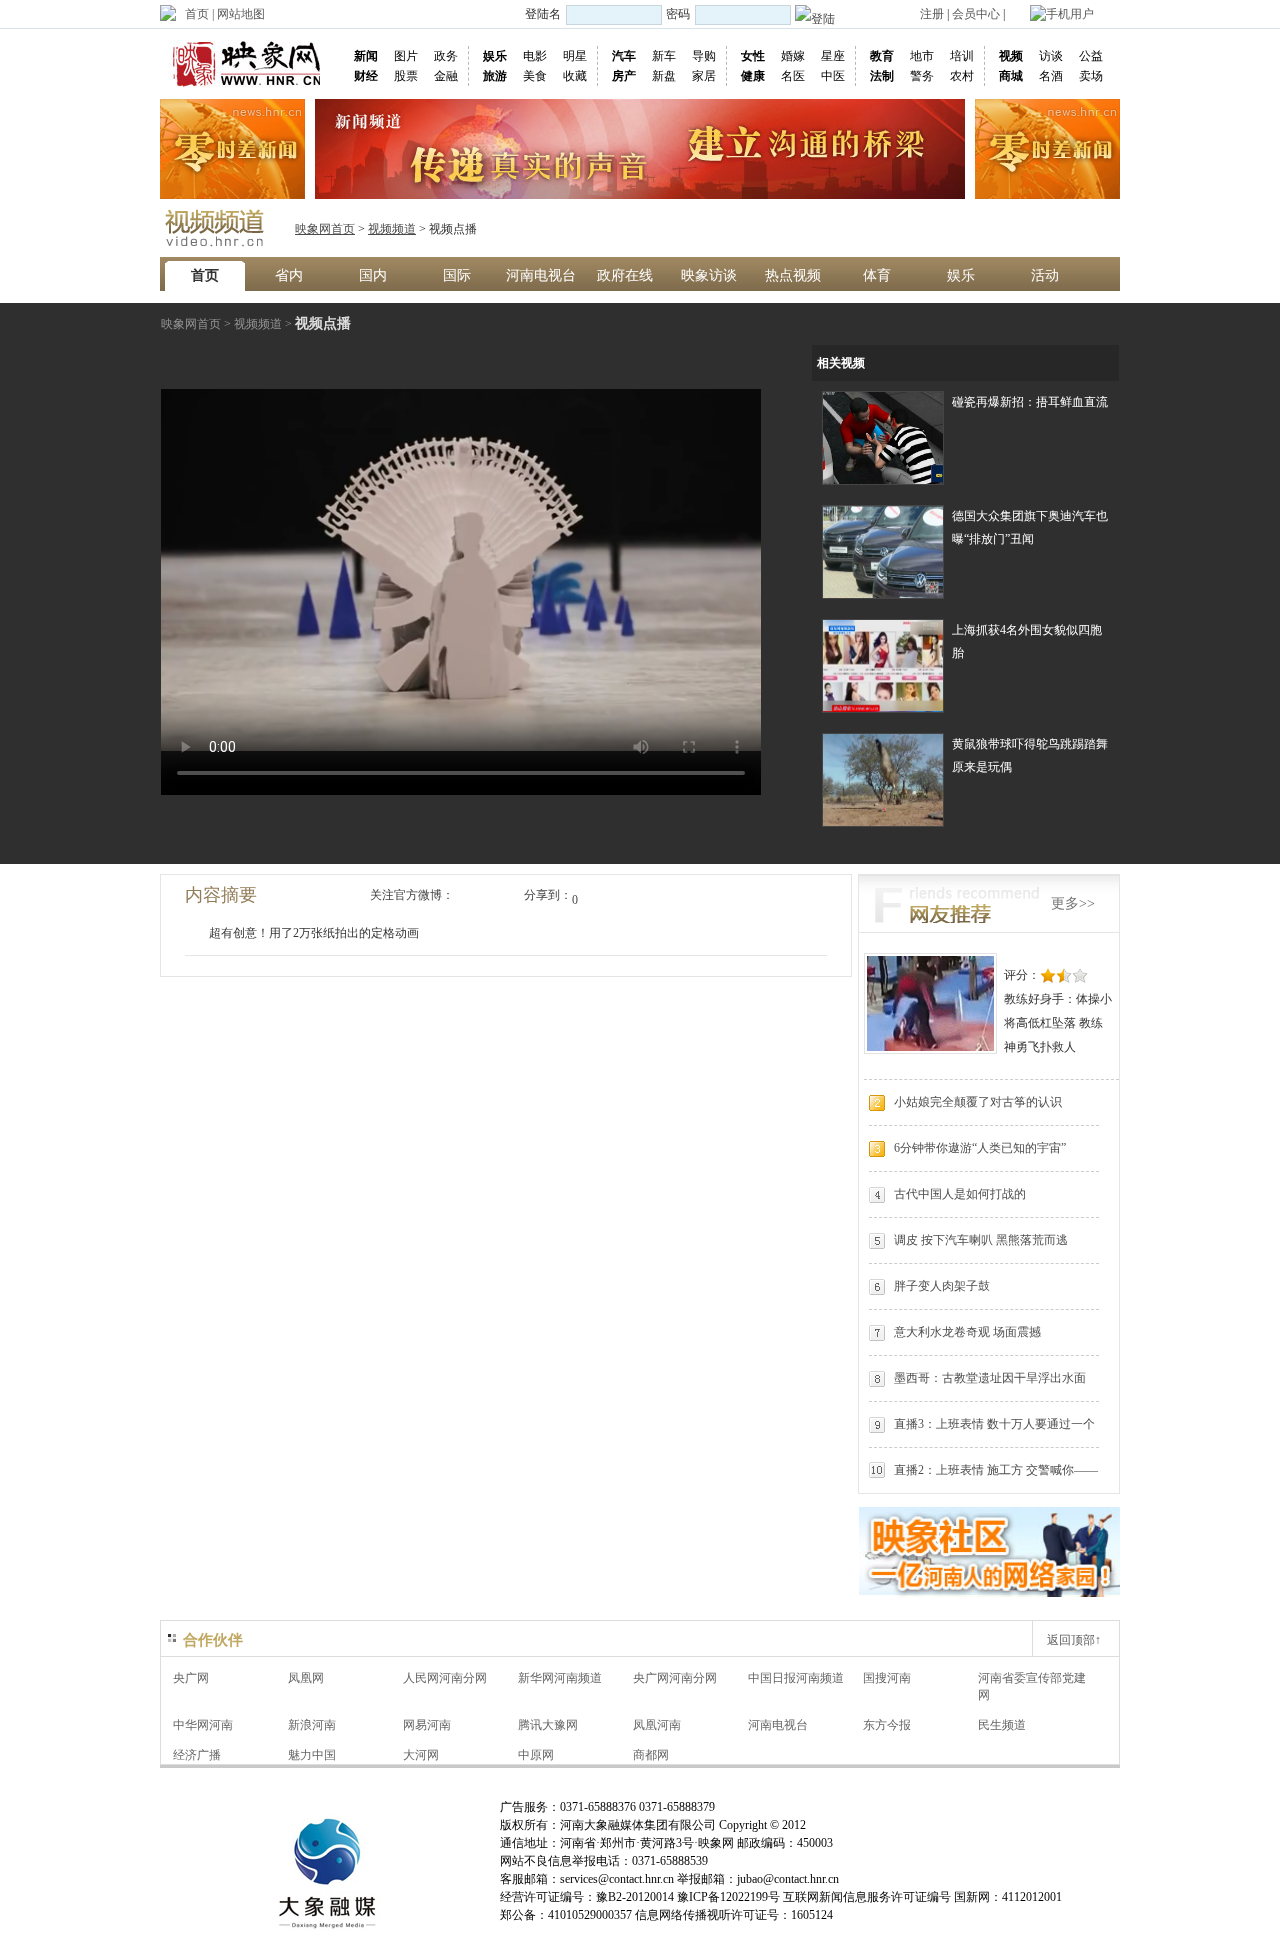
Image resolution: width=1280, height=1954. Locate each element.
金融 (446, 76)
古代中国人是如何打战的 (960, 1194)
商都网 (651, 1755)
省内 (289, 275)
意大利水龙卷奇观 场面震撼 (967, 1332)
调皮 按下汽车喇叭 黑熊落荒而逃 (981, 1240)
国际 (457, 275)
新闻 (366, 56)
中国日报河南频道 (796, 1678)
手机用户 (1070, 14)
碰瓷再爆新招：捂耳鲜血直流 (1030, 402)
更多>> (1073, 903)
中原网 (536, 1755)
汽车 (624, 56)
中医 (833, 76)
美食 (535, 76)
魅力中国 (312, 1755)
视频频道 (392, 229)
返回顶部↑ (1074, 1640)
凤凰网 (306, 1678)
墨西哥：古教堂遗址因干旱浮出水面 (990, 1378)
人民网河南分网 (445, 1678)
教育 (882, 56)
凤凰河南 (657, 1725)
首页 (197, 14)
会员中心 (976, 14)
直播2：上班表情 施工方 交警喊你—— (996, 1470)
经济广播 (197, 1755)
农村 (962, 76)
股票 (406, 76)
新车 (664, 56)
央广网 (191, 1678)
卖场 (1091, 76)
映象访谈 (709, 275)
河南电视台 (541, 275)
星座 (833, 56)
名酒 (1051, 76)
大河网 (421, 1755)
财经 (366, 76)
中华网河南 (203, 1725)
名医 (793, 76)
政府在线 (625, 275)
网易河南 (427, 1725)
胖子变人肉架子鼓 (942, 1286)
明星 (575, 56)
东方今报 (887, 1725)
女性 (753, 56)
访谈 (1051, 56)
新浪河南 (312, 1725)
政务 (446, 56)
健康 (753, 76)
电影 (535, 56)
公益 (1091, 56)
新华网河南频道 (560, 1678)
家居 (704, 76)
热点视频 (793, 275)
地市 (922, 56)
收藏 (575, 76)
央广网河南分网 (675, 1678)
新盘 (664, 76)
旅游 (495, 76)
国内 (373, 275)
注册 (932, 14)
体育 (877, 275)
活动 (1045, 275)
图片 (406, 56)
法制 (882, 76)
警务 (922, 76)
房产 (624, 76)
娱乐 (495, 56)
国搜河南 (887, 1678)
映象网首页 (325, 229)
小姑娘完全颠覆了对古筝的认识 (978, 1102)
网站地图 (241, 14)
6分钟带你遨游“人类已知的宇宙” (980, 1148)
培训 (962, 56)
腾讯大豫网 (548, 1725)
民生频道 (1002, 1725)
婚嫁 (793, 56)
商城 (1011, 76)
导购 (704, 56)
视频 (1011, 56)
